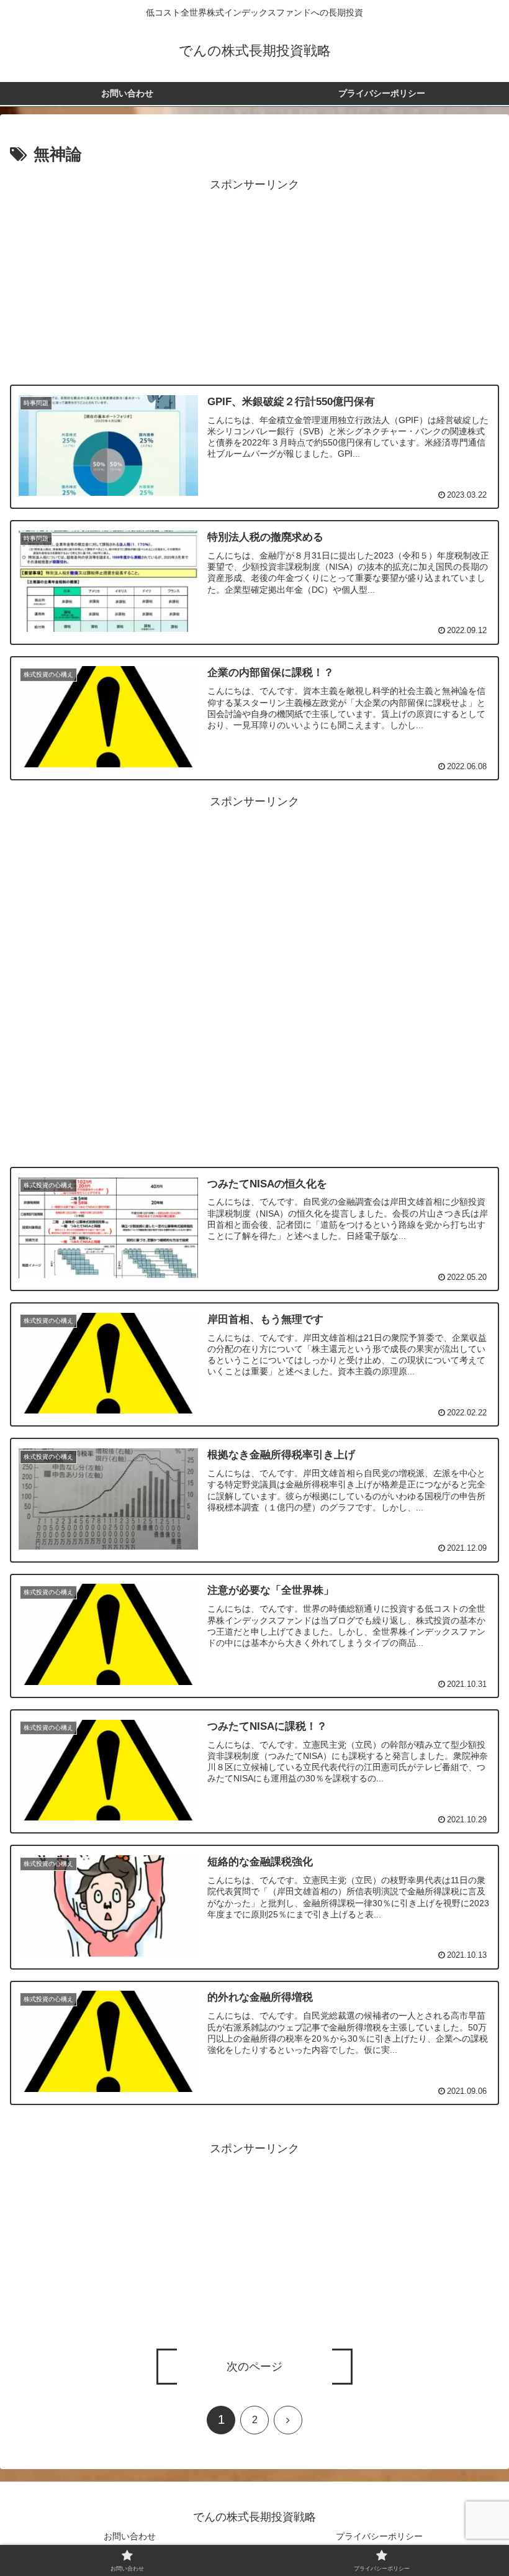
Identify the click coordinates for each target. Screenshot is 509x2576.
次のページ (254, 2367)
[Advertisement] (254, 282)
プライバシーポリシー (379, 2536)
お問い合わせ (130, 2536)
